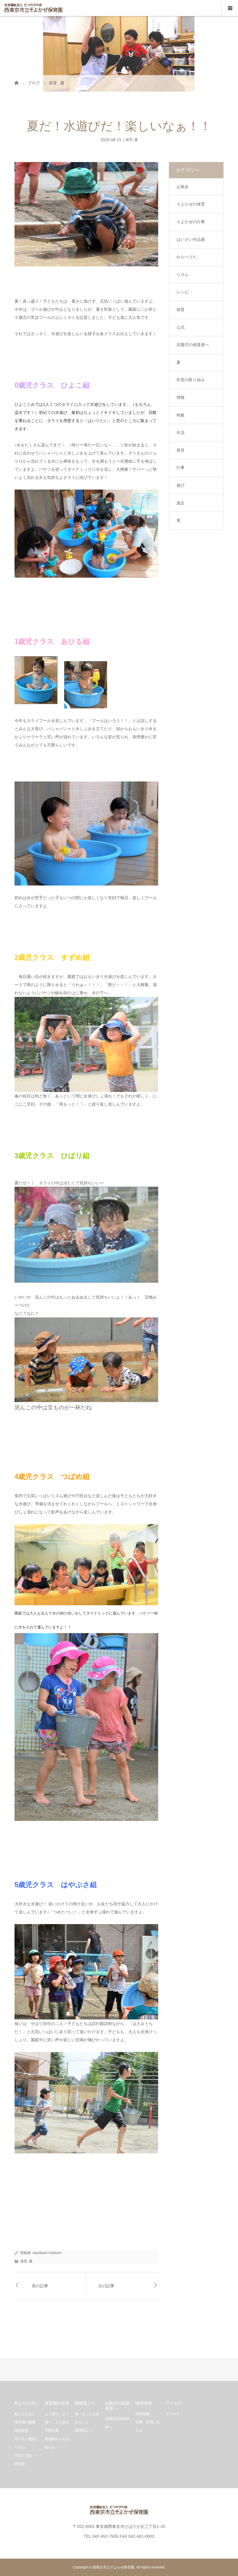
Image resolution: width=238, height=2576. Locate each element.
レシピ (183, 292)
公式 (181, 327)
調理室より (84, 2430)
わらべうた (187, 257)
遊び (181, 485)
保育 (129, 140)
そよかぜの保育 (191, 204)
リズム (183, 274)
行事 (181, 468)
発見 (181, 450)
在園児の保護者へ (193, 345)
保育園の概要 (25, 2422)
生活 (181, 432)
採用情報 (143, 2414)
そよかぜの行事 (191, 222)
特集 (181, 415)
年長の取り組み (191, 380)
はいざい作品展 (191, 239)
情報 (181, 397)
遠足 (181, 503)
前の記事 (40, 2286)
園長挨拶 (21, 2430)
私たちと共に (25, 2414)
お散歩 (183, 187)
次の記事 (106, 2286)
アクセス (173, 2414)
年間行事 (52, 2430)
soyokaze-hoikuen (47, 2253)
